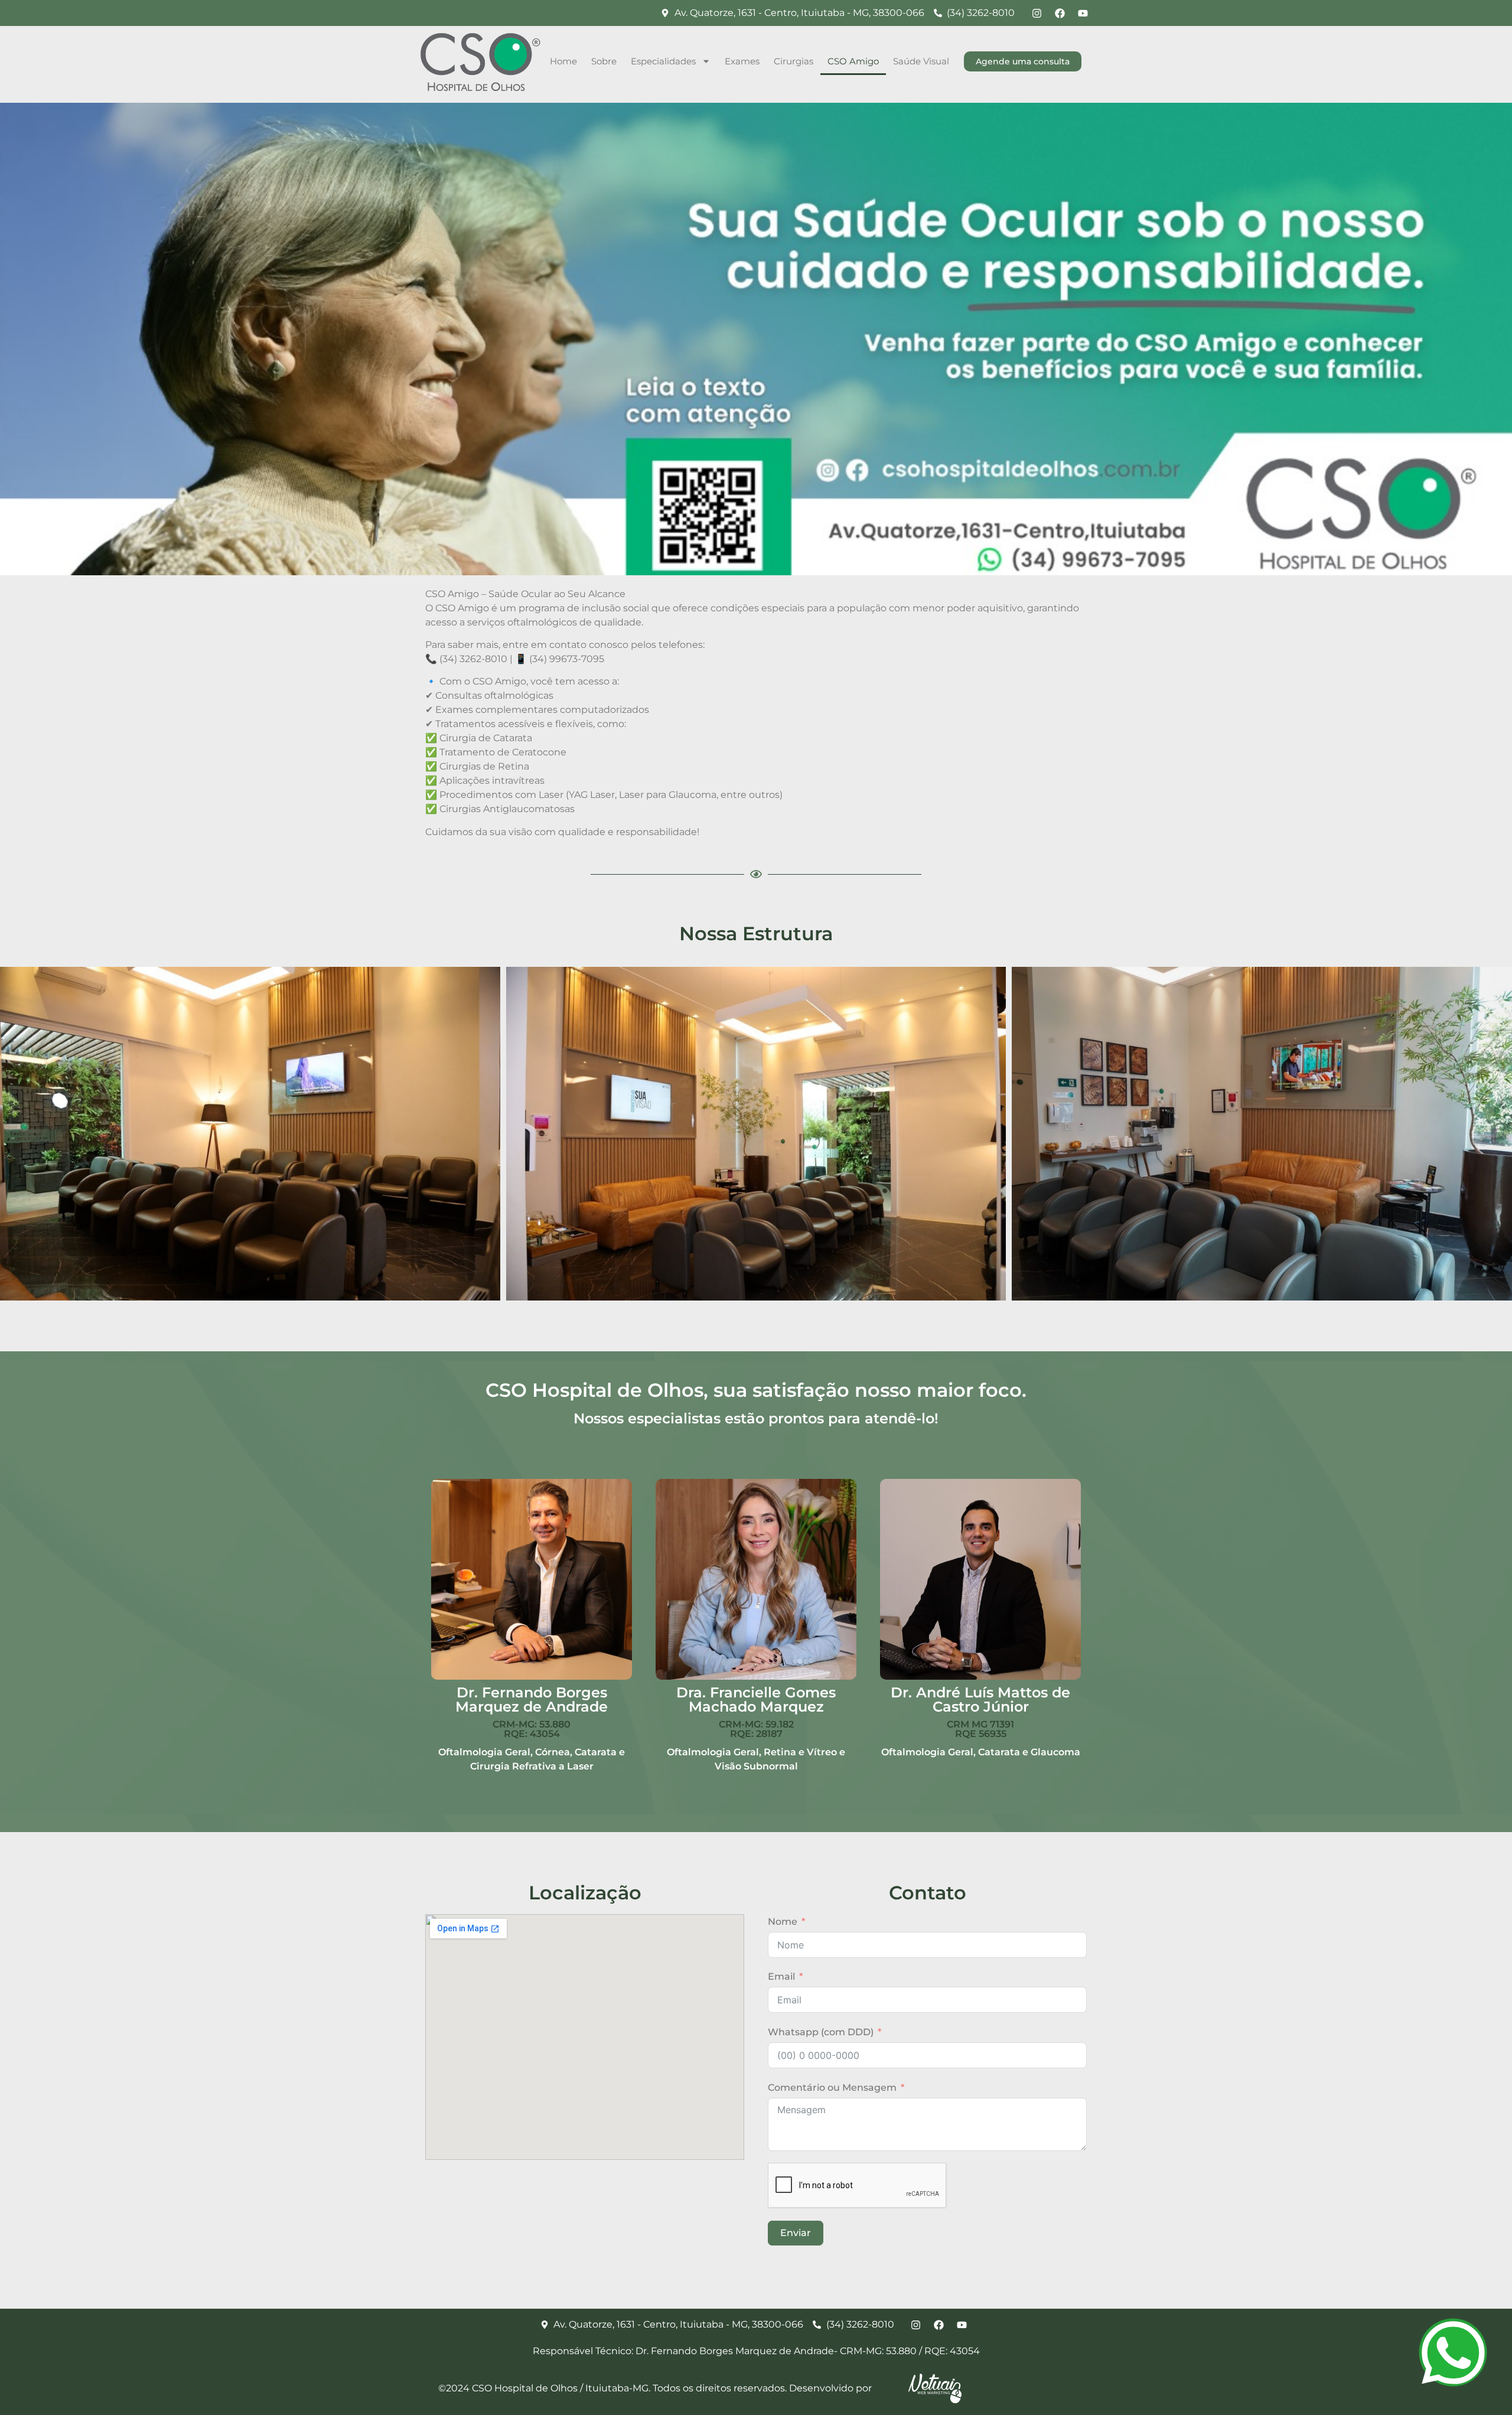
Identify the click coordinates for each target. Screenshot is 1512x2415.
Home (563, 61)
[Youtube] (1083, 13)
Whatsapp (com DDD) (821, 2032)
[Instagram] (1037, 13)
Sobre (604, 61)
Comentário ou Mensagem (832, 2088)
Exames (742, 61)
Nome (783, 1922)
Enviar (796, 2233)
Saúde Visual (921, 61)
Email (781, 1976)
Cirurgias (794, 61)
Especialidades (663, 61)
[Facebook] (1060, 13)
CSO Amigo (853, 61)
